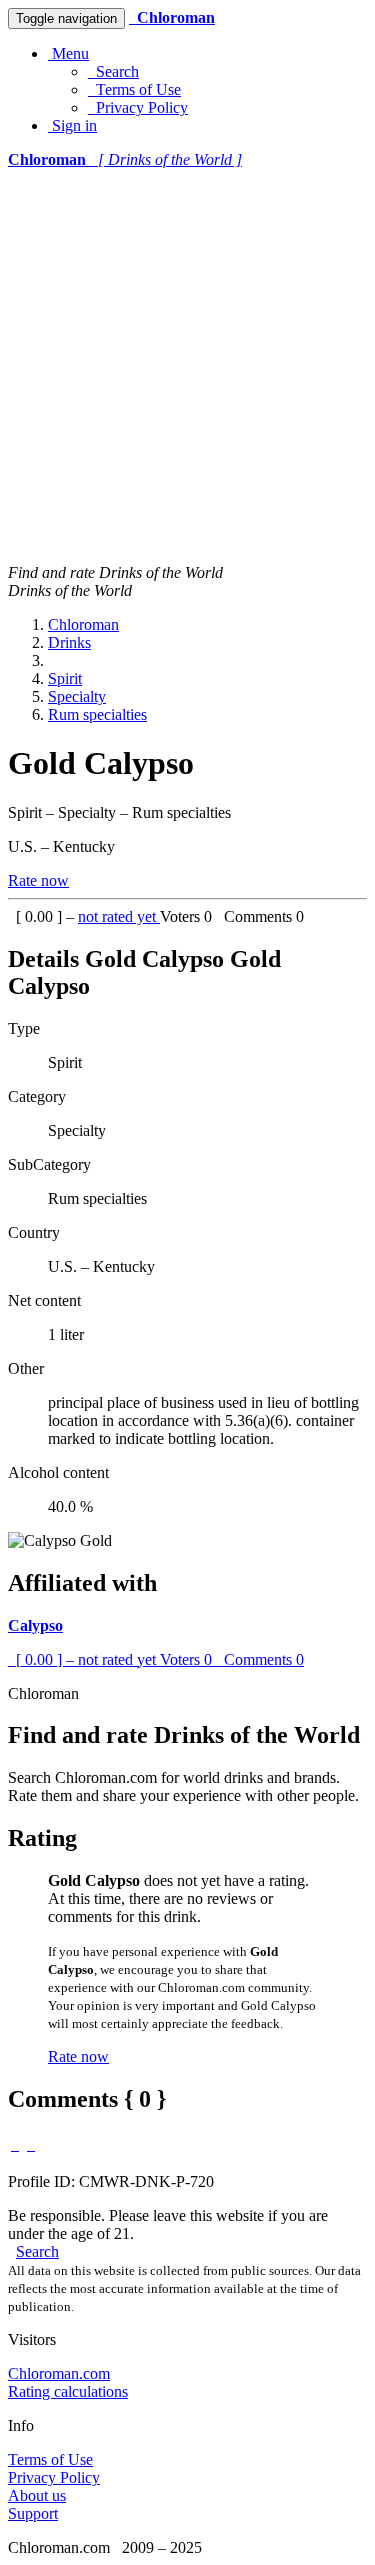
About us (37, 2495)
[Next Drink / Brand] (31, 2144)
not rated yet (119, 916)
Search (113, 71)
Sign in (72, 125)
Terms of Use (134, 89)
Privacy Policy (138, 107)
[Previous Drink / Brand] (15, 2144)
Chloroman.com (59, 2373)
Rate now (38, 880)
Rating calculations (68, 2391)
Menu (68, 53)
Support (33, 2513)
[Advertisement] (187, 366)
